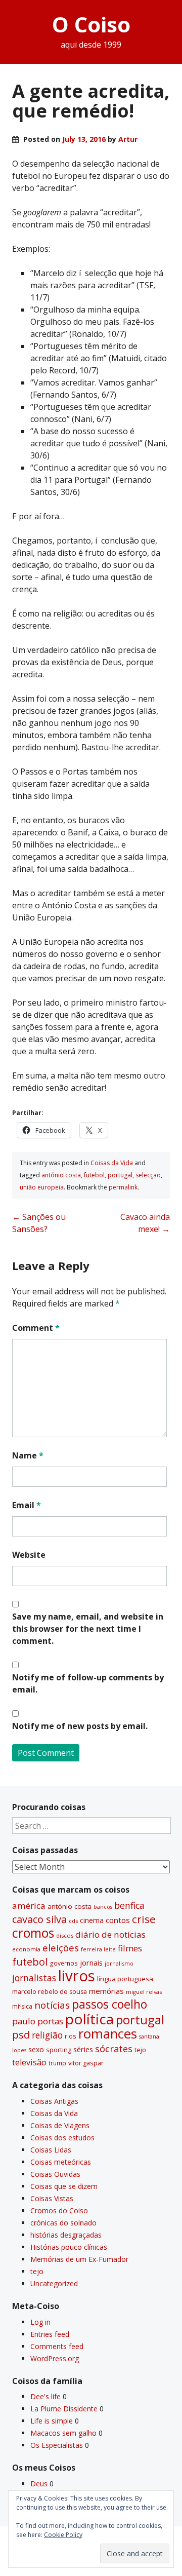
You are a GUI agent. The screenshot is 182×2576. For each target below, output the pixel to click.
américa (29, 1906)
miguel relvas (144, 1992)
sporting (59, 2050)
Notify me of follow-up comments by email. (88, 1683)
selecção (148, 1175)
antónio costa (61, 1175)
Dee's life (45, 2396)
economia (26, 1949)
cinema (92, 1920)
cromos (33, 1933)
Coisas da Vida (112, 1163)
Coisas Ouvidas (55, 2174)
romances (108, 2034)
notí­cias (52, 2005)
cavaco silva (39, 1919)
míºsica (22, 2006)
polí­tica (89, 2019)
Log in (40, 2322)
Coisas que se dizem (64, 2186)
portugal (120, 1175)
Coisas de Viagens (60, 2125)
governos (64, 1963)
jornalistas (34, 1978)
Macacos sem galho (63, 2433)
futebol (94, 1175)
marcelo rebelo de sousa (50, 1992)
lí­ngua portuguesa (125, 1979)
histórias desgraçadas (66, 2235)
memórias (106, 1991)
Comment (36, 1328)
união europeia (42, 1187)
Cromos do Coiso (59, 2210)
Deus (39, 2484)
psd (21, 2034)
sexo (36, 2049)
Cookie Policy (63, 2535)
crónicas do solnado (63, 2223)
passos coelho (109, 2004)
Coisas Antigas (54, 2101)
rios (71, 2036)
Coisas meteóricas (61, 2162)
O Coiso (91, 24)
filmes (130, 1948)
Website (29, 1555)
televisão (29, 2062)
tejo (140, 2050)
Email (27, 1505)
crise (144, 1919)
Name (28, 1455)
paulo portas (38, 2021)
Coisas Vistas (52, 2198)
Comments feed (57, 2346)
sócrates (114, 2049)
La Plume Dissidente (64, 2409)
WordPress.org (55, 2358)
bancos (103, 1907)
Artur (128, 139)
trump (57, 2063)
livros (77, 1976)
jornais (91, 1963)
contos (118, 1920)
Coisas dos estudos (62, 2138)
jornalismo (119, 1963)
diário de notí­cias (110, 1934)
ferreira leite (98, 1949)
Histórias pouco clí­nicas (69, 2247)
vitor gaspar (86, 2063)
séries (83, 2049)
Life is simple (52, 2421)
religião (47, 2035)
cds (73, 1921)
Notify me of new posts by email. (80, 1726)
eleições (61, 1948)
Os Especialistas (57, 2445)
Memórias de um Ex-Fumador (79, 2259)
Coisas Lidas (51, 2150)
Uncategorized (54, 2283)
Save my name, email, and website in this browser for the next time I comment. (88, 1629)
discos (65, 1935)
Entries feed (50, 2334)
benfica (129, 1905)
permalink (123, 1187)
